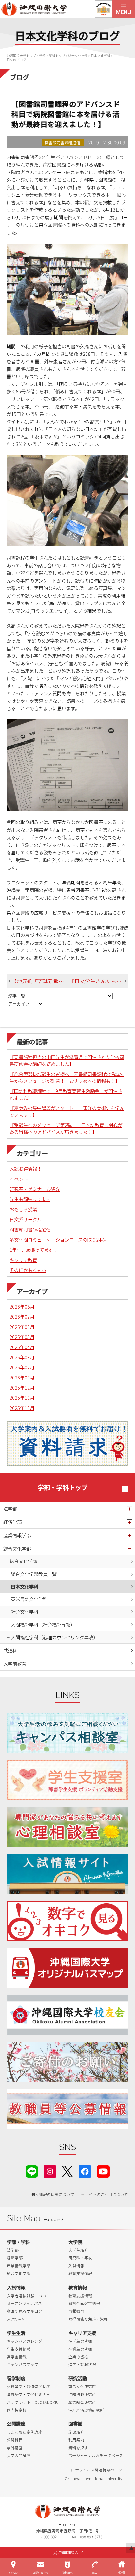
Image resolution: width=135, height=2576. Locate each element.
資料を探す (78, 2448)
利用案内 (76, 2440)
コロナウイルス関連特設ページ (95, 2470)
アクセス (13, 2573)
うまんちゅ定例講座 (25, 2432)
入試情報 (76, 2266)
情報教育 (76, 2311)
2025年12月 (22, 1387)
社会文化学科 (25, 1612)
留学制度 (16, 2378)
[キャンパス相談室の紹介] (68, 1733)
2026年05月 (22, 1337)
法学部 (10, 1508)
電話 (94, 2573)
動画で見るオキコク (25, 2311)
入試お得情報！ (26, 1169)
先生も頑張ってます (30, 1199)
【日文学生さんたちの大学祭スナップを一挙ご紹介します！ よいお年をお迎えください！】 (99, 981)
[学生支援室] (68, 1780)
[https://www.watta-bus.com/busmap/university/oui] (68, 1968)
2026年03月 (22, 1357)
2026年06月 (22, 1327)
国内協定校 (17, 2410)
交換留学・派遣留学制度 (29, 2386)
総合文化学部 (17, 1549)
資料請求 (67, 2573)
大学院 (75, 2242)
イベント (19, 1179)
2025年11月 (22, 1398)
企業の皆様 (78, 2357)
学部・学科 (18, 2242)
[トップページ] (56, 9)
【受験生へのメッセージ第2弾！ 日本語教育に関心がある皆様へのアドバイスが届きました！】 (66, 1128)
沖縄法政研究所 (82, 2394)
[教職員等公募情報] (68, 2109)
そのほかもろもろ (28, 1270)
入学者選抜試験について (29, 2296)
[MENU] (124, 9)
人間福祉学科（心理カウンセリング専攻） (54, 1637)
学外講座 (15, 2448)
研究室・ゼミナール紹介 (35, 1189)
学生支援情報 (19, 2349)
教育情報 (78, 2287)
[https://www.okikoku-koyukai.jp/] (68, 2015)
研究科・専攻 (80, 2258)
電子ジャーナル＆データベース (96, 2455)
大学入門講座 (19, 2455)
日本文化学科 (25, 1586)
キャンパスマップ (23, 2364)
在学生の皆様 (80, 2341)
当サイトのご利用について (105, 2194)
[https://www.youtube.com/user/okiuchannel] (103, 2171)
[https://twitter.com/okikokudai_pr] (67, 2171)
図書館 (75, 2424)
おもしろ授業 (23, 1209)
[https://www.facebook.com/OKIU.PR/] (85, 2171)
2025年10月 (22, 1408)
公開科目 (15, 2440)
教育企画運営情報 (84, 2303)
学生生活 (16, 2333)
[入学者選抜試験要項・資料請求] (67, 1444)
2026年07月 (22, 1317)
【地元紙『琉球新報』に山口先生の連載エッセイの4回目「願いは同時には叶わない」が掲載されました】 (40, 981)
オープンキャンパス (24, 2303)
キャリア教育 (23, 1260)
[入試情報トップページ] (68, 1874)
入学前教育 (15, 1664)
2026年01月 (22, 1377)
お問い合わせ (41, 2573)
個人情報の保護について (53, 2194)
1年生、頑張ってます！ (33, 1250)
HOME (122, 2573)
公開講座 (16, 2424)
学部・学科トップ (63, 1487)
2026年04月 (22, 1347)
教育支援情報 (80, 2273)
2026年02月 (22, 1367)
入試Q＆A (15, 2319)
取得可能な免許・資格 (88, 2319)
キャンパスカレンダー (27, 2341)
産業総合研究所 (82, 2402)
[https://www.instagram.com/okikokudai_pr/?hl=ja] (50, 2171)
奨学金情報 (17, 2357)
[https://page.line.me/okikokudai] (32, 2171)
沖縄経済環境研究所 (86, 2410)
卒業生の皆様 (80, 2349)
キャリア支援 (82, 2333)
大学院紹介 (78, 2250)
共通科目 (12, 1650)
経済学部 (12, 1522)
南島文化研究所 (82, 2386)
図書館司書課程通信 (30, 1229)
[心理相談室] (68, 1827)
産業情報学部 (17, 1535)
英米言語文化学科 (29, 1599)
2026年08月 (22, 1306)
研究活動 (78, 2378)
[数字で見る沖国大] (68, 1921)
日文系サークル (26, 1219)
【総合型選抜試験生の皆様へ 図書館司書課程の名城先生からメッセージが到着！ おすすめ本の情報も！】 (67, 1077)
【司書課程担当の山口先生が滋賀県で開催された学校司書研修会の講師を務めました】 (67, 1060)
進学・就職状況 (82, 2364)
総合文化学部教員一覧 (34, 1574)
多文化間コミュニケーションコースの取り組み (58, 1239)
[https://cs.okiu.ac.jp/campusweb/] (103, 9)
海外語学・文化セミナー (29, 2394)
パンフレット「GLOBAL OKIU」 (35, 2402)
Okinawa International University (93, 2478)
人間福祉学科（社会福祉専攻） (43, 1624)
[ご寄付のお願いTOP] (68, 2062)
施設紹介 (76, 2432)
